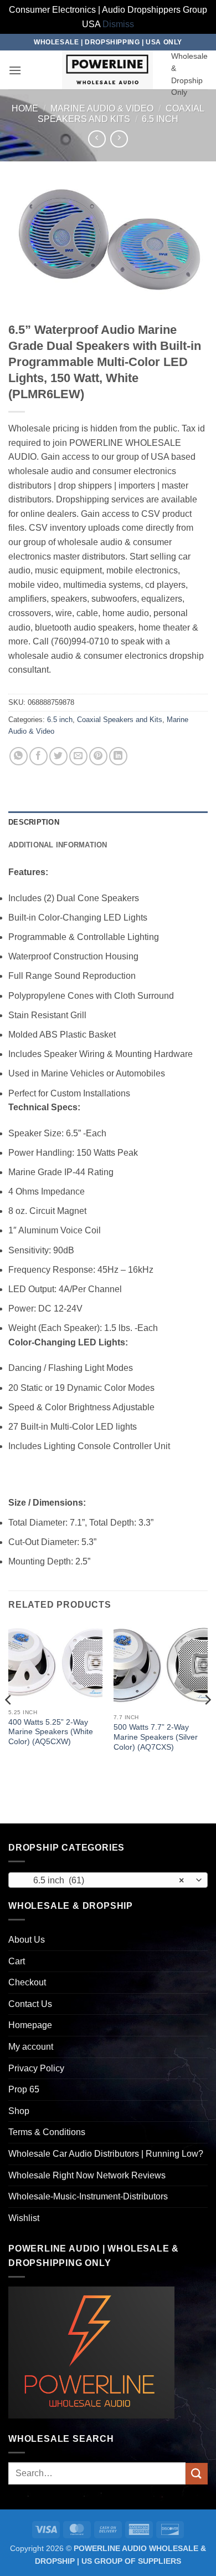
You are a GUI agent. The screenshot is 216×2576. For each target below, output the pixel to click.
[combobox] (108, 1880)
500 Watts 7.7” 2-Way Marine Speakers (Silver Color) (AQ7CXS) (156, 1737)
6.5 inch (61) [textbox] (102, 1880)
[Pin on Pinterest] (98, 756)
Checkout (27, 1982)
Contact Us (30, 2004)
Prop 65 (24, 2089)
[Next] (207, 1722)
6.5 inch (160, 119)
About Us (27, 1940)
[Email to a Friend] (78, 756)
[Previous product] (119, 139)
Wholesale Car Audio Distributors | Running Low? (106, 2154)
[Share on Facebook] (38, 756)
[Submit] (197, 2474)
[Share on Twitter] (58, 756)
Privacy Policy (36, 2068)
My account (31, 2047)
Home (25, 108)
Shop (19, 2111)
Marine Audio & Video (102, 108)
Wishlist (24, 2218)
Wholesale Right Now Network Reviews (87, 2175)
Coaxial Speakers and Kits (120, 720)
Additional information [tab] (58, 845)
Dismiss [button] (118, 24)
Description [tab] (34, 822)
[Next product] (97, 139)
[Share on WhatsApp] (19, 756)
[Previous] (9, 1722)
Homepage (30, 2025)
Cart (17, 1961)
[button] (15, 70)
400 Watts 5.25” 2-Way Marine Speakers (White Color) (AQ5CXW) (51, 1732)
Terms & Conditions (47, 2132)
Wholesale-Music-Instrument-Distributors (88, 2196)
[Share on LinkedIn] (118, 756)
